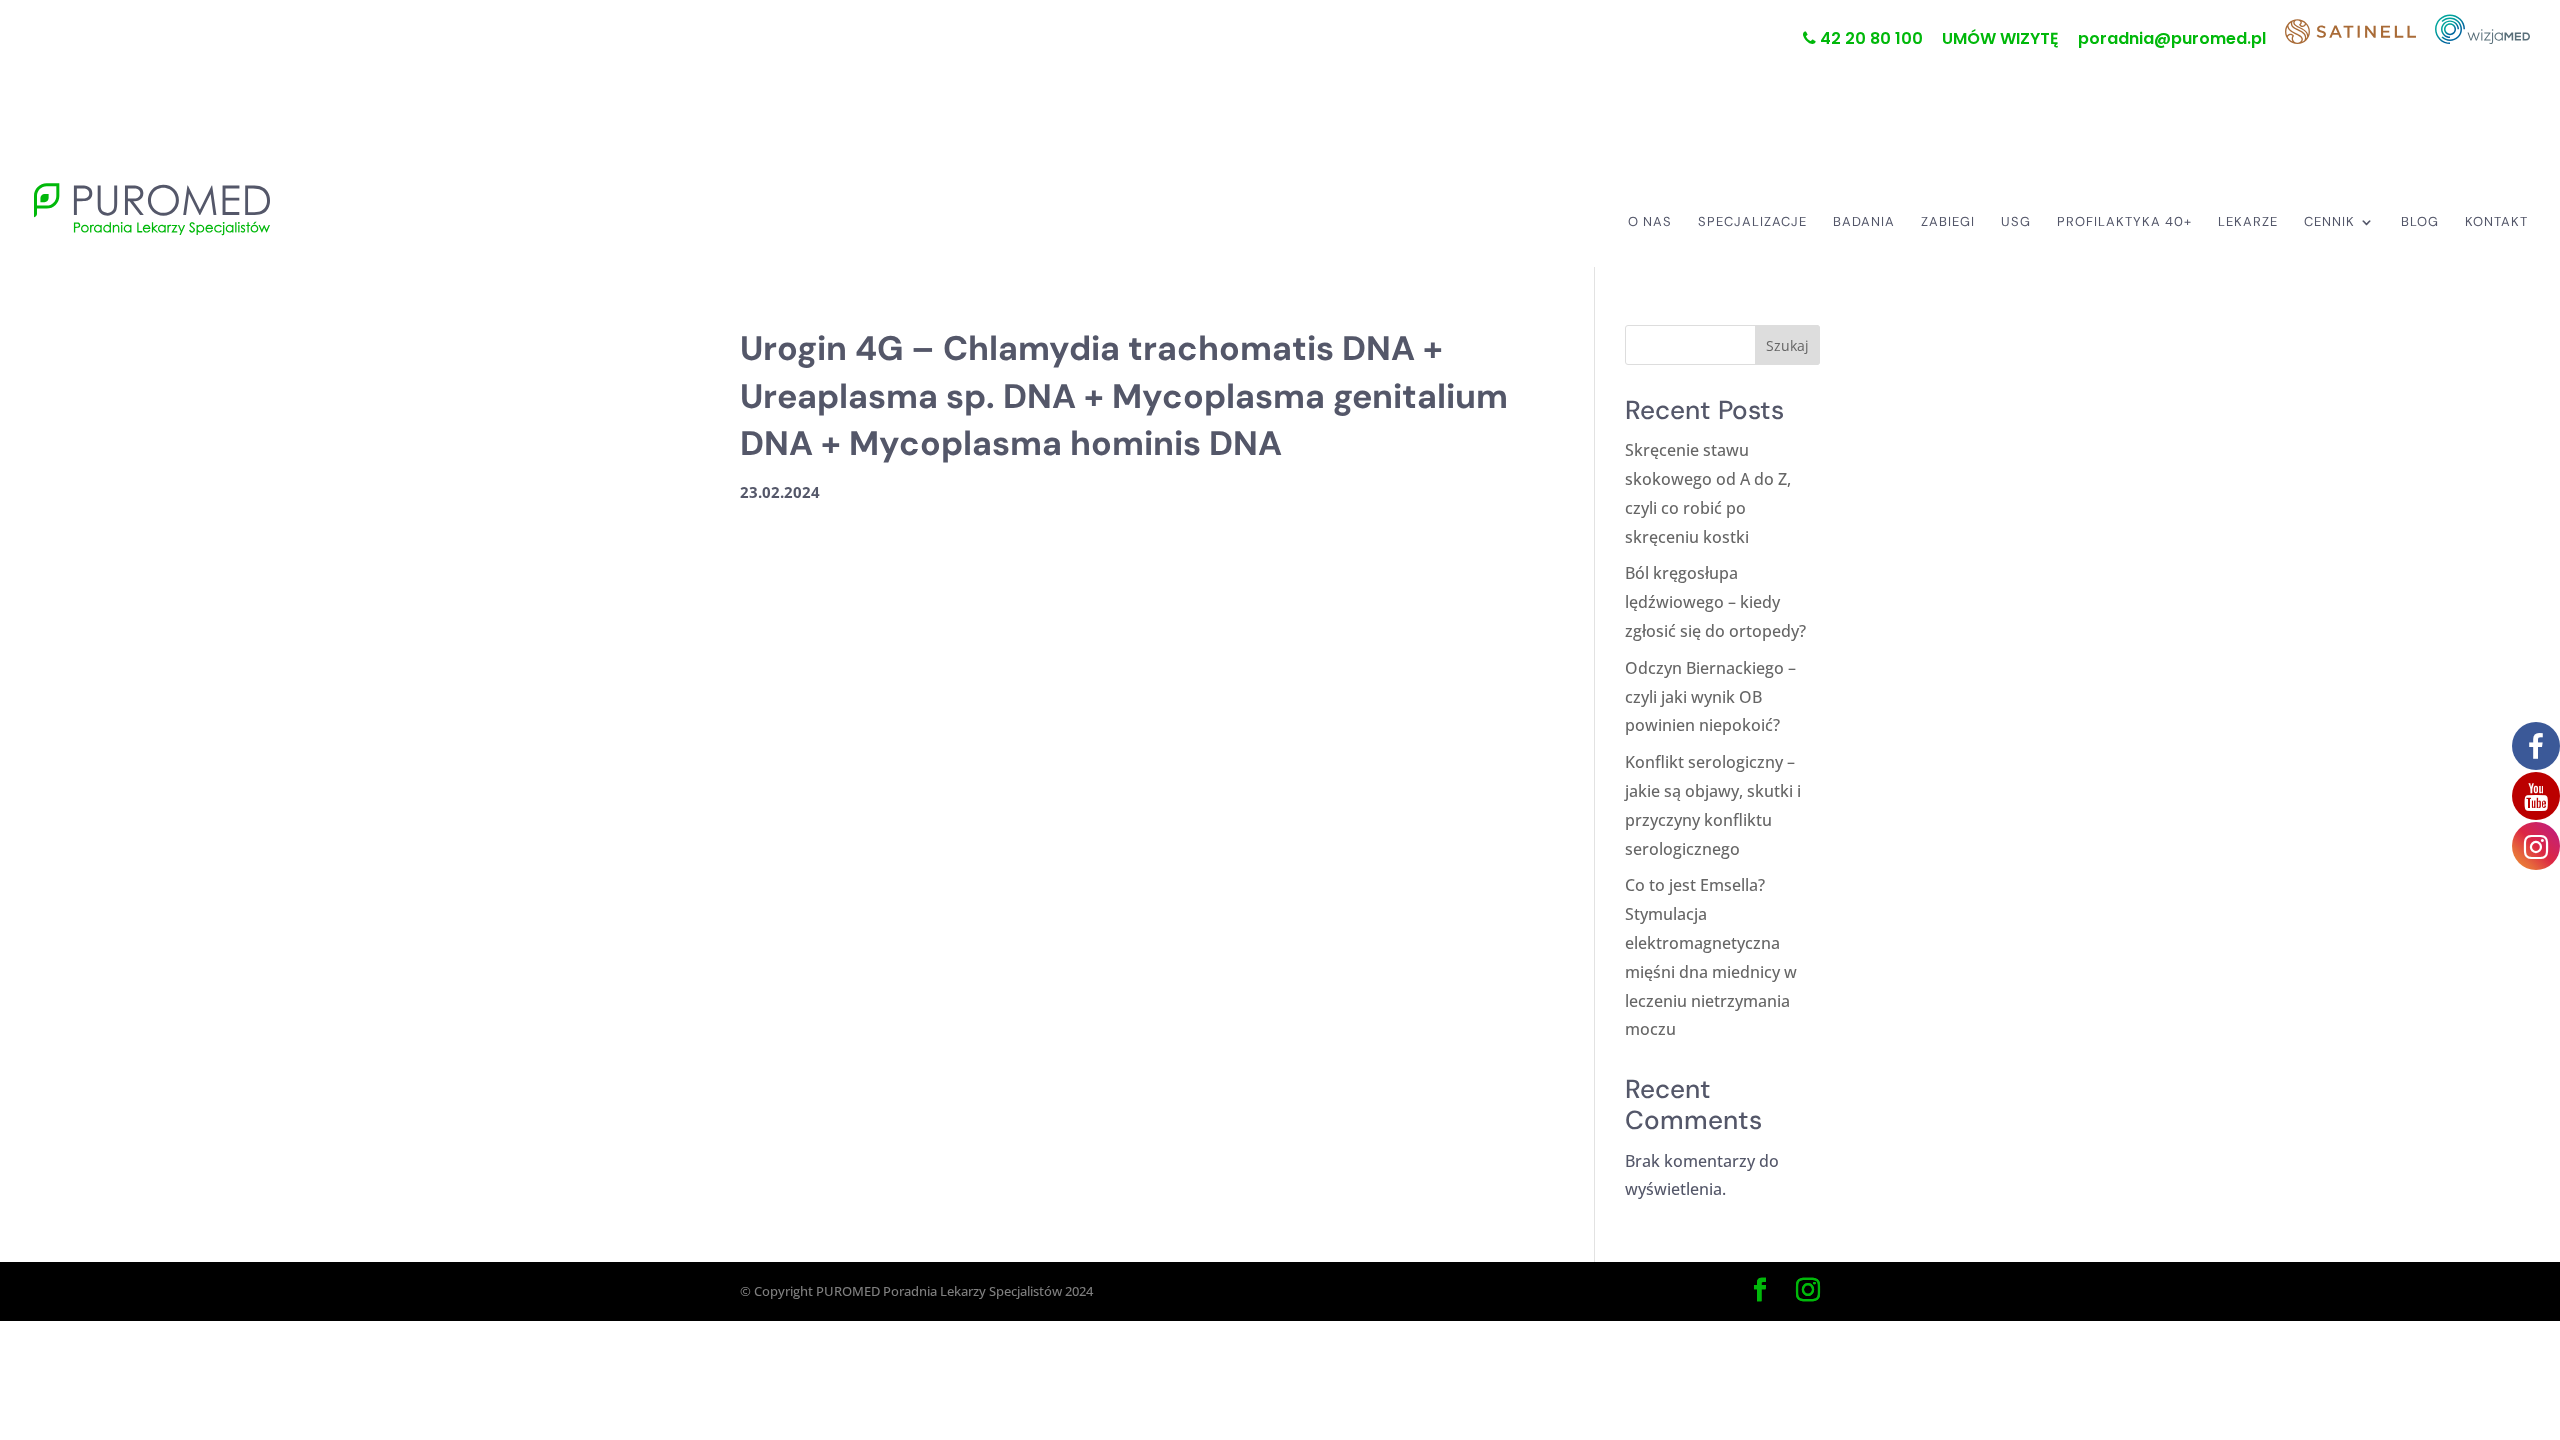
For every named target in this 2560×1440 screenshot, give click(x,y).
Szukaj (1787, 345)
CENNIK (2329, 222)
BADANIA (1864, 222)
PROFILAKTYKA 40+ (2124, 222)
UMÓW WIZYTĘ (2000, 40)
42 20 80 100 (1869, 40)
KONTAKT (2496, 222)
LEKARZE (2248, 222)
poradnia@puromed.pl (2172, 40)
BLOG (2420, 222)
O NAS (1650, 222)
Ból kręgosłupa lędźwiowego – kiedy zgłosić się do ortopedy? (1715, 602)
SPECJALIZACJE (1752, 222)
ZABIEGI (1948, 222)
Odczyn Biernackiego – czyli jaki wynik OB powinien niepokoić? (1710, 697)
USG (2016, 222)
